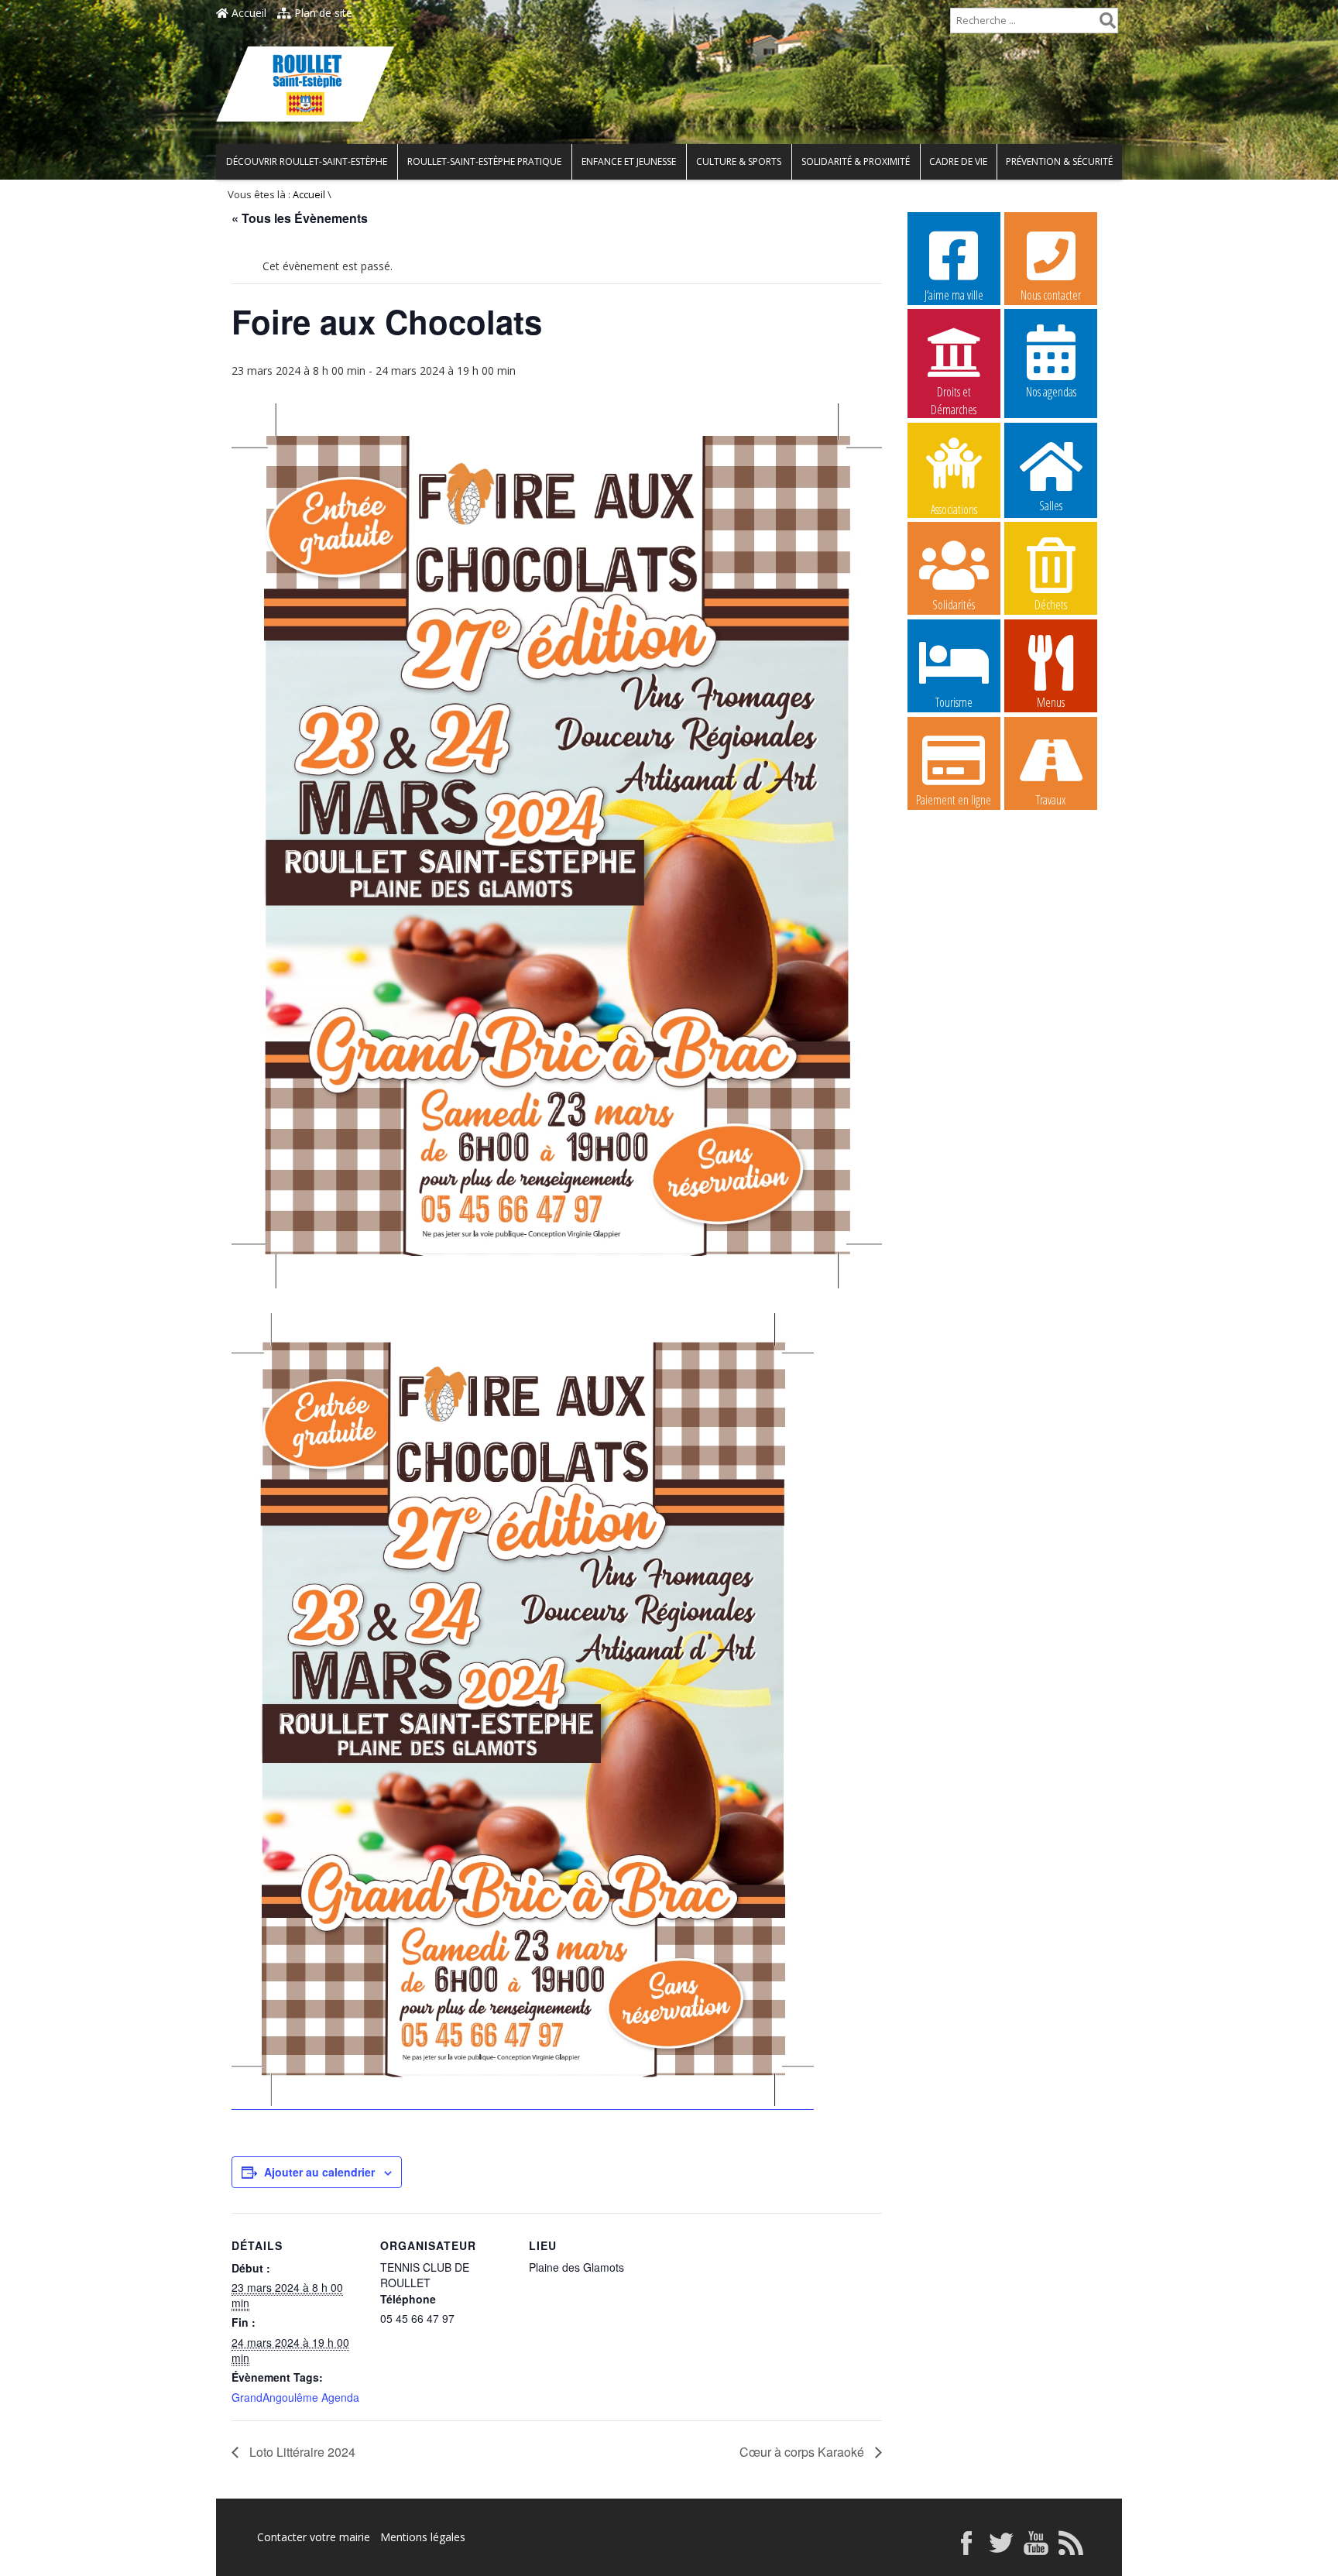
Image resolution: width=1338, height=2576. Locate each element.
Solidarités (954, 605)
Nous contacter (1051, 295)
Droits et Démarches (954, 393)
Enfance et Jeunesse (629, 161)
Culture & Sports (739, 161)
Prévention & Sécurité (1059, 161)
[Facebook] (966, 2551)
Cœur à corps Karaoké (803, 2452)
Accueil (247, 13)
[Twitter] (1001, 2551)
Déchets (1051, 605)
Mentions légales (423, 2537)
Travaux (1051, 800)
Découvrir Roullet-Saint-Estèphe (307, 161)
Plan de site (322, 13)
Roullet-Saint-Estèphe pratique (484, 161)
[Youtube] (1036, 2551)
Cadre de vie (958, 161)
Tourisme (954, 702)
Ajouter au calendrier (319, 2172)
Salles (1051, 506)
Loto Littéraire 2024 (301, 2452)
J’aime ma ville (954, 295)
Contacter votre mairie (314, 2537)
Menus (1051, 702)
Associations (954, 508)
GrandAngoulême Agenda (295, 2397)
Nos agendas (1051, 392)
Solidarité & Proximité (856, 161)
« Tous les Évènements (300, 218)
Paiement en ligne (954, 800)
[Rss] (1071, 2551)
